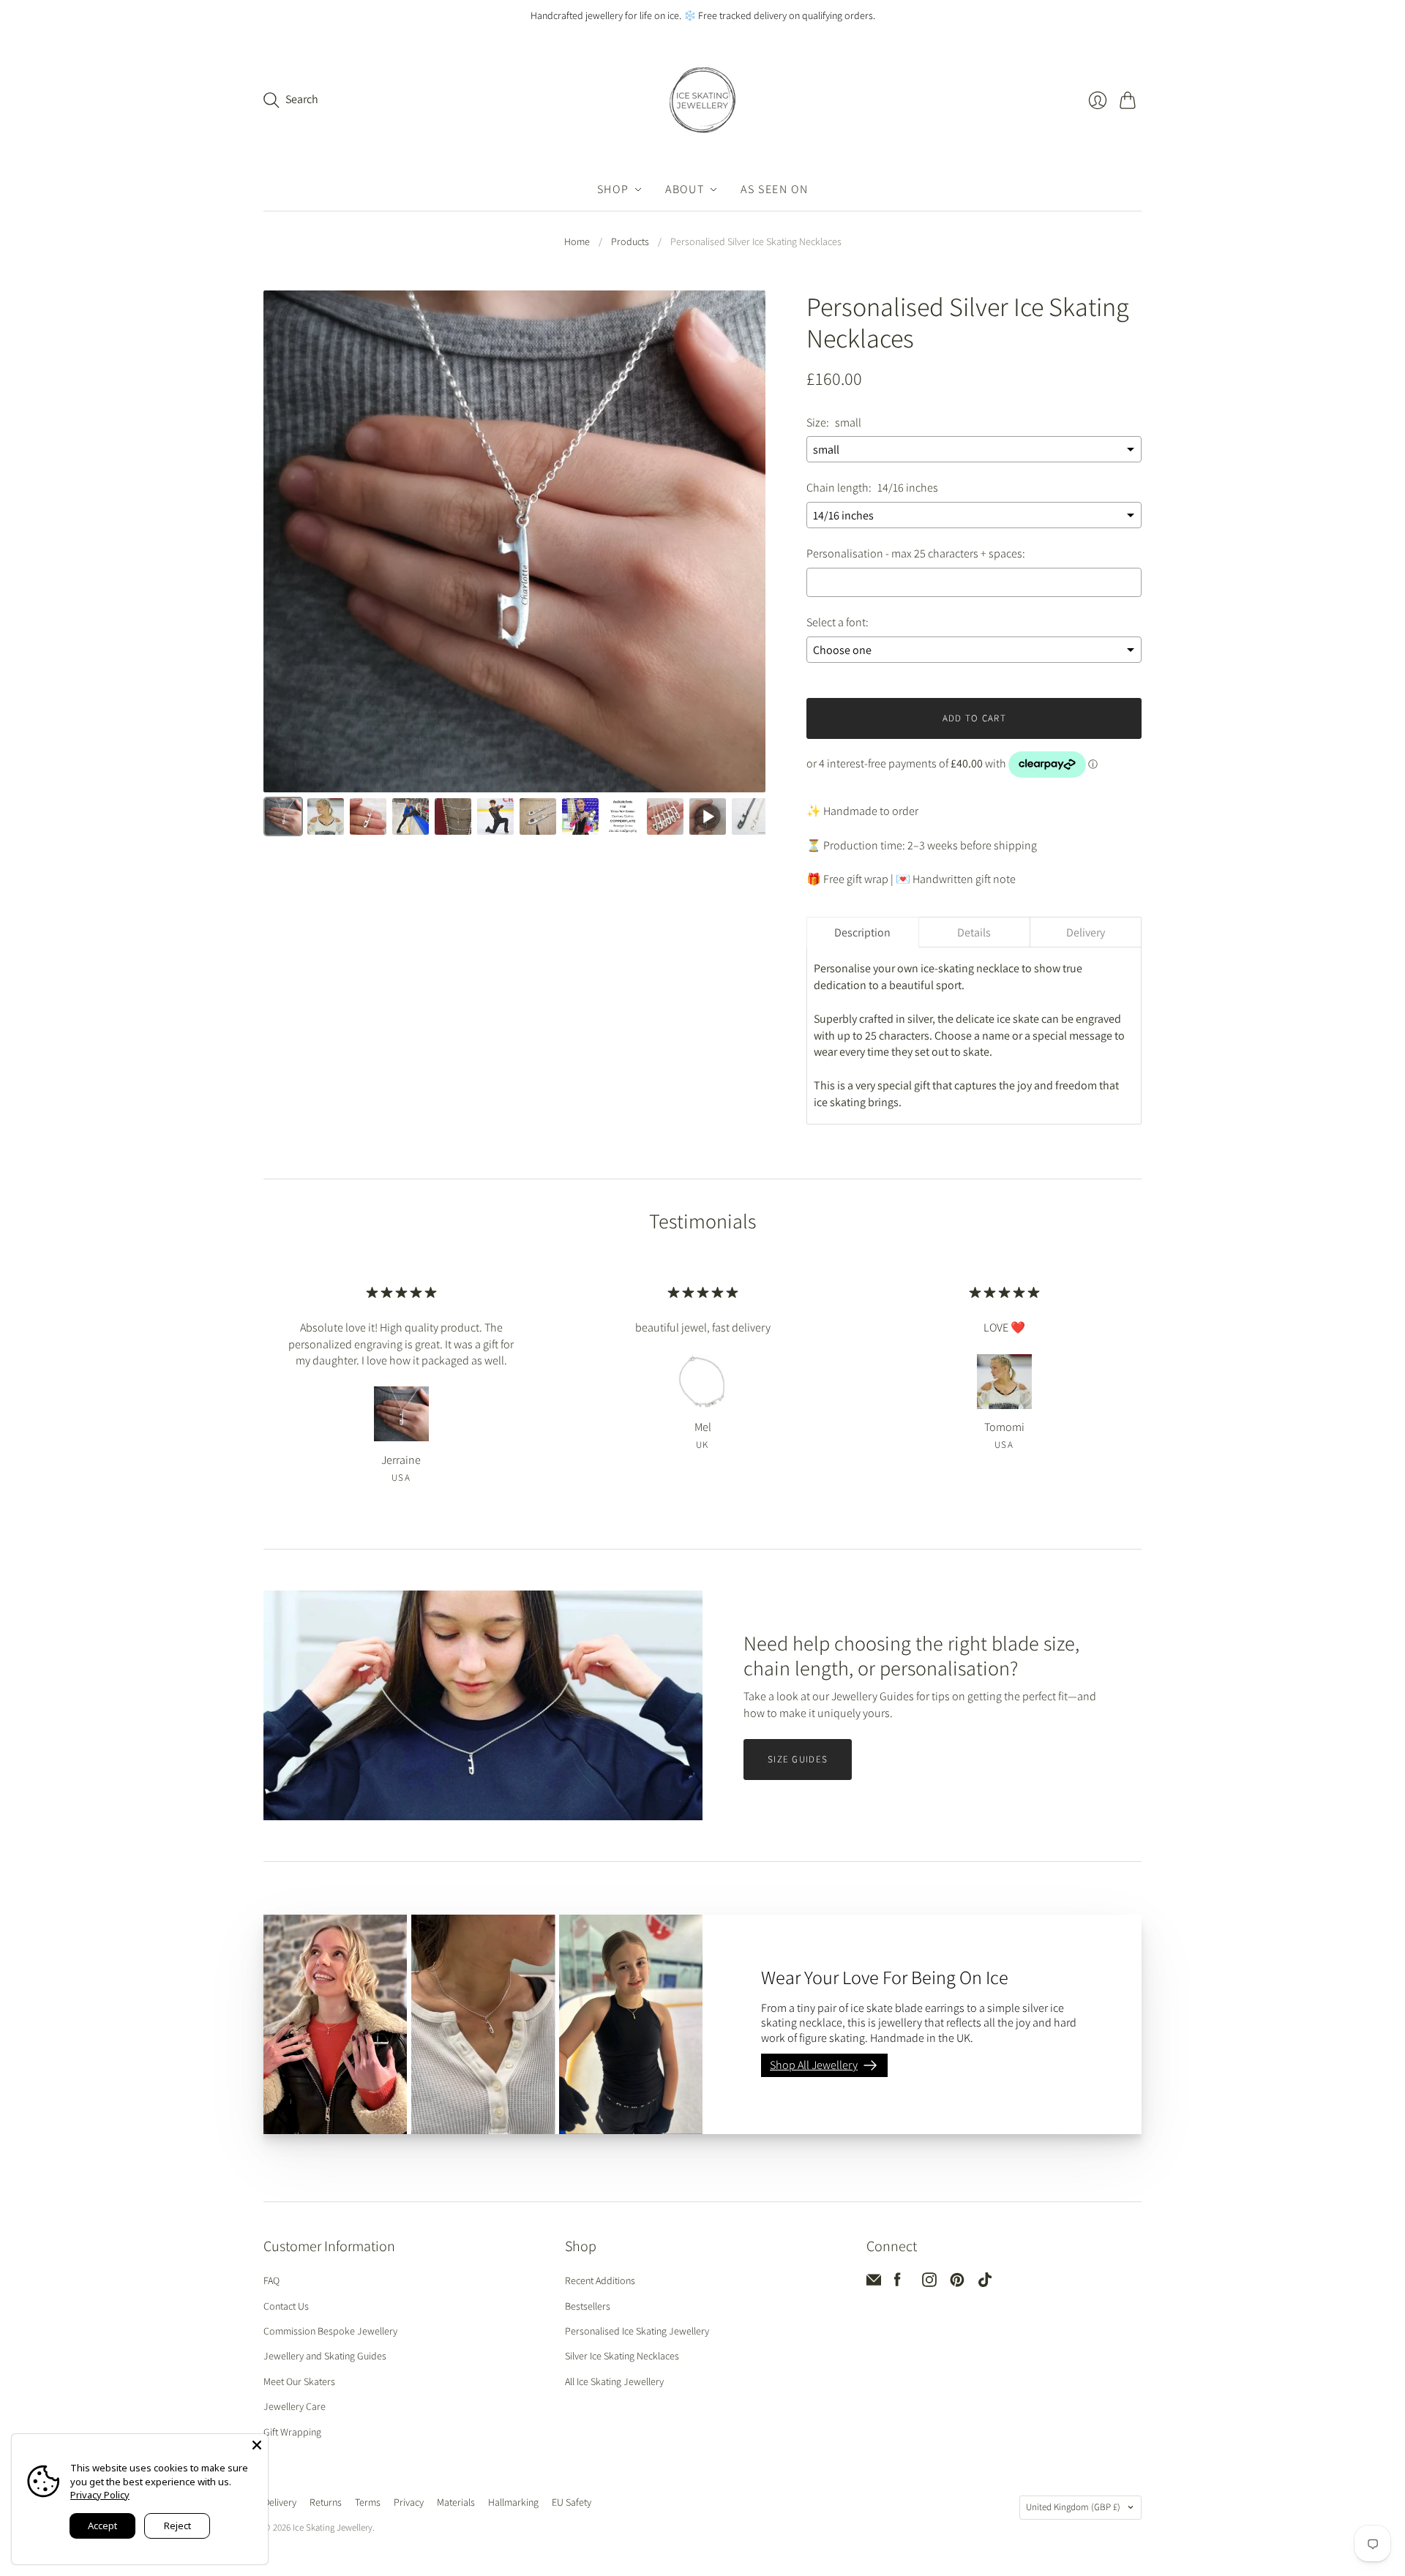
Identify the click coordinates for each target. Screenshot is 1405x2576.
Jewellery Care (295, 2406)
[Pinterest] (957, 2283)
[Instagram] (929, 2283)
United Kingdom (1073, 2507)
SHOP (613, 189)
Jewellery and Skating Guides (325, 2356)
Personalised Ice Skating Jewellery (637, 2331)
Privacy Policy (100, 2495)
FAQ (271, 2280)
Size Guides (798, 1759)
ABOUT (685, 189)
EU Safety (572, 2502)
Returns (326, 2502)
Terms (368, 2502)
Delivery (280, 2502)
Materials (456, 2502)
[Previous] (285, 544)
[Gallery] (514, 566)
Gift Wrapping (292, 2432)
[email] (874, 2283)
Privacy (409, 2502)
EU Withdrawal (638, 2504)
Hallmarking (513, 2502)
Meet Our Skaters (299, 2381)
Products (630, 241)
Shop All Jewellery (814, 2065)
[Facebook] (898, 2283)
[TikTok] (985, 2283)
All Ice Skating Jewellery (614, 2381)
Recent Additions (600, 2280)
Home (577, 241)
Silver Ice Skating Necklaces (622, 2356)
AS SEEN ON (774, 189)
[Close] (257, 2445)
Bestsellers (588, 2306)
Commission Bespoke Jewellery (330, 2331)
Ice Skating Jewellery (333, 2527)
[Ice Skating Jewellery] (702, 100)
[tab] (862, 932)
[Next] (744, 544)
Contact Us (286, 2306)
